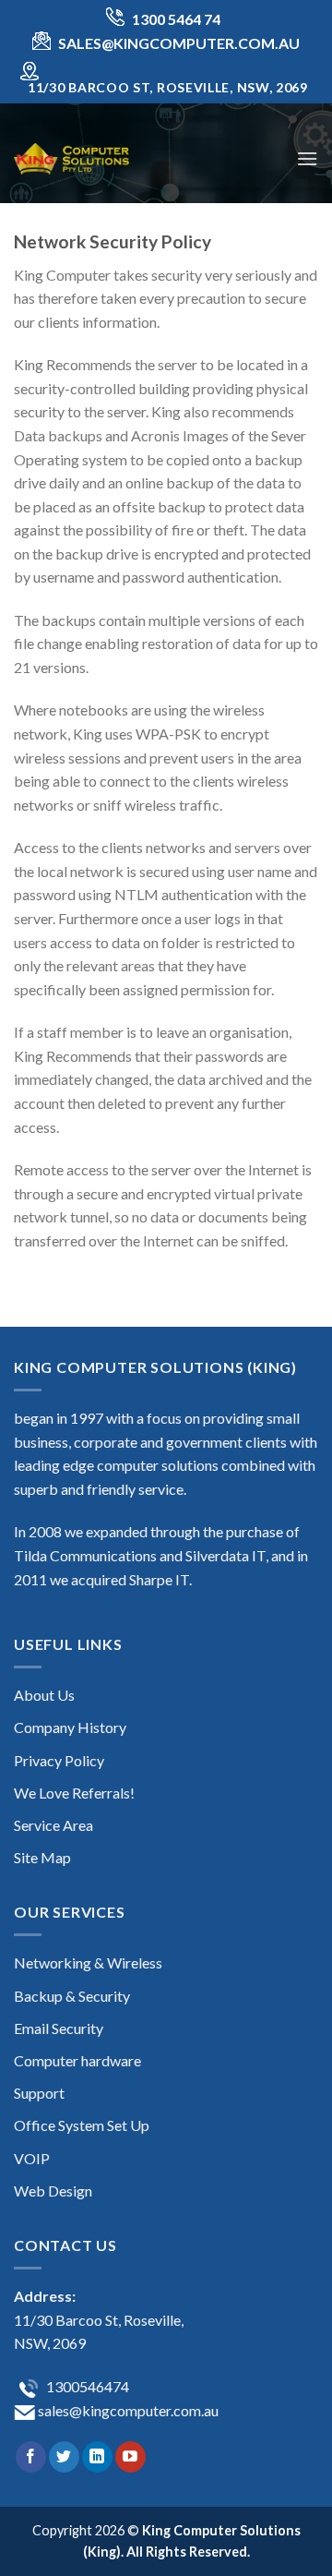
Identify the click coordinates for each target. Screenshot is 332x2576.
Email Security (59, 2028)
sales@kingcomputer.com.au (127, 2410)
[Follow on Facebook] (31, 2457)
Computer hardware (77, 2060)
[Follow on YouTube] (130, 2457)
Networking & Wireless (88, 1962)
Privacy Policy (59, 1760)
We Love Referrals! (74, 1793)
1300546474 (86, 2386)
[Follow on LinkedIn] (97, 2457)
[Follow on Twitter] (64, 2457)
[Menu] (307, 158)
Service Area (53, 1825)
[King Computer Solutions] (106, 158)
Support (39, 2093)
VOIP (32, 2158)
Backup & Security (72, 1996)
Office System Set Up (82, 2125)
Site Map (42, 1857)
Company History (70, 1727)
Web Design (53, 2191)
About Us (44, 1695)
